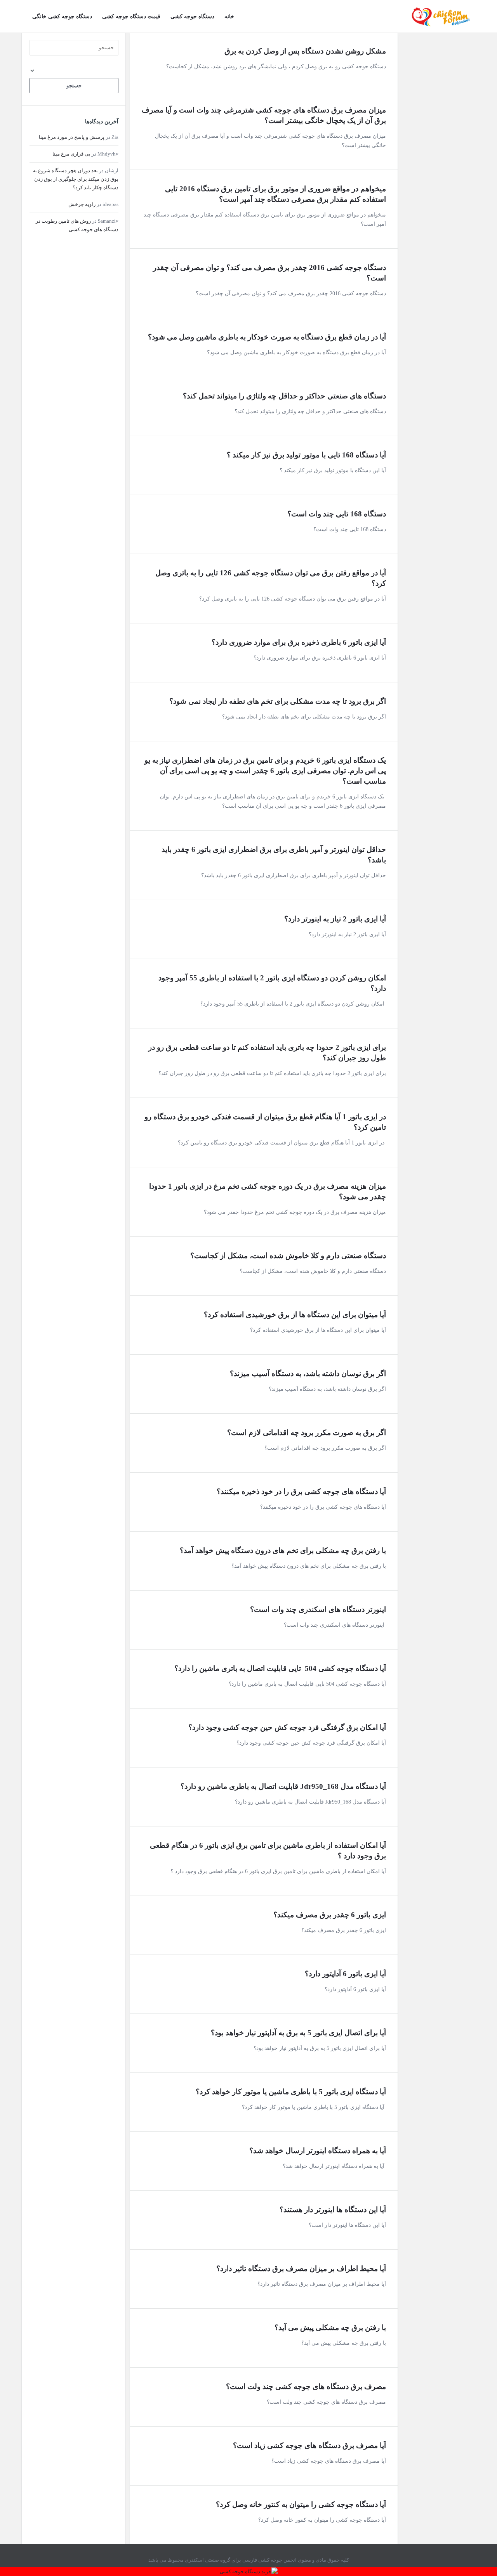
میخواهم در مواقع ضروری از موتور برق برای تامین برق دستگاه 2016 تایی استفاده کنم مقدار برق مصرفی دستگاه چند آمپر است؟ (275, 194)
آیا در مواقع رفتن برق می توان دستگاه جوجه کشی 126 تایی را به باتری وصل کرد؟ (270, 578)
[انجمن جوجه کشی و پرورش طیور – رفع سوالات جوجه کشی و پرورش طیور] (437, 16)
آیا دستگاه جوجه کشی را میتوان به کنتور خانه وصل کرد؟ (301, 2504)
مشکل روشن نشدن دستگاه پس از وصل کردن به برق (305, 51)
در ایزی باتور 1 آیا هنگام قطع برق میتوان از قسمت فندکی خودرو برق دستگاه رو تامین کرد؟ (264, 1122)
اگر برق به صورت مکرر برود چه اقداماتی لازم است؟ (307, 1433)
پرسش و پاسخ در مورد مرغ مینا (72, 137)
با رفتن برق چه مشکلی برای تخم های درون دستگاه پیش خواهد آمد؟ (283, 1550)
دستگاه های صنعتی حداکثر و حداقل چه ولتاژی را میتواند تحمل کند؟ (284, 396)
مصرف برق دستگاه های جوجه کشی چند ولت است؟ (306, 2386)
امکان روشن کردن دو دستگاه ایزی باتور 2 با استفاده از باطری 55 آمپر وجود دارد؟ (271, 983)
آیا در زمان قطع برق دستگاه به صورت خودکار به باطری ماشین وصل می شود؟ (267, 337)
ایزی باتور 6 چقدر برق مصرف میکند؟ (330, 1915)
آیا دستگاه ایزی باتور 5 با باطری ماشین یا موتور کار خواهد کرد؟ (291, 2092)
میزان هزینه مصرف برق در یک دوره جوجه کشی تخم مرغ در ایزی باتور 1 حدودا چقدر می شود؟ (267, 1191)
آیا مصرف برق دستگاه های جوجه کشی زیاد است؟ (309, 2445)
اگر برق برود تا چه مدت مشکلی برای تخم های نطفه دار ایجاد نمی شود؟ (278, 701)
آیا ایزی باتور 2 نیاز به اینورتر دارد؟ (335, 919)
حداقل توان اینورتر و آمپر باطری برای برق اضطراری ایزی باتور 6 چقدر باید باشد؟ (273, 855)
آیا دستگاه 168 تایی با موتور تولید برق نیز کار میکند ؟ (306, 455)
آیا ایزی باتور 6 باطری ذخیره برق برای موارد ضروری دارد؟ (299, 642)
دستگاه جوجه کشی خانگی (62, 16)
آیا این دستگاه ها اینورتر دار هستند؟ (333, 2210)
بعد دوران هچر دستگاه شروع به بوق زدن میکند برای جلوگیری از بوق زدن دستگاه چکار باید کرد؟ (76, 179)
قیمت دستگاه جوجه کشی (131, 16)
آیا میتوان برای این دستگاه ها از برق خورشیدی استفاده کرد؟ (295, 1315)
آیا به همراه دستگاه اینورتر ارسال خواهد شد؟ (318, 2151)
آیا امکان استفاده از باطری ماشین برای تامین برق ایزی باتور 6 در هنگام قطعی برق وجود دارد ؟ (267, 1851)
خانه (229, 16)
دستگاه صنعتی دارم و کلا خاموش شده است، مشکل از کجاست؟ (288, 1256)
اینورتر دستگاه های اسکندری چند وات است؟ (318, 1609)
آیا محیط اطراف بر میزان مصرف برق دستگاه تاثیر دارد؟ (301, 2269)
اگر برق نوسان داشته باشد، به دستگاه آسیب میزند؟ (308, 1374)
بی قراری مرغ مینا (71, 154)
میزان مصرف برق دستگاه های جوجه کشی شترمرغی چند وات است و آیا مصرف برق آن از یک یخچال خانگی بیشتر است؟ (264, 115)
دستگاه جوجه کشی (192, 16)
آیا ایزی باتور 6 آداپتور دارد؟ (345, 1974)
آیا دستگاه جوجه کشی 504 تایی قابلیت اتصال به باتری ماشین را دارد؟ (280, 1668)
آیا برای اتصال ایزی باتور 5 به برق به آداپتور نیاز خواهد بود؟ (298, 2033)
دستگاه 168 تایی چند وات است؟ (337, 514)
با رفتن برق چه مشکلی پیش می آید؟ (330, 2328)
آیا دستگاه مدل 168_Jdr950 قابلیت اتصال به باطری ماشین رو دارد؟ (283, 1786)
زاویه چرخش (82, 204)
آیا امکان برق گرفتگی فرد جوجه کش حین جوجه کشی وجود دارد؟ (287, 1727)
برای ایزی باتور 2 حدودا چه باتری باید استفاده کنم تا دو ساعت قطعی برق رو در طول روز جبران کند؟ (266, 1053)
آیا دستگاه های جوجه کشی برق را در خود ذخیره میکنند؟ (301, 1491)
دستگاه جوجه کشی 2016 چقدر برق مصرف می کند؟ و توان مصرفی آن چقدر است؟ (268, 273)
